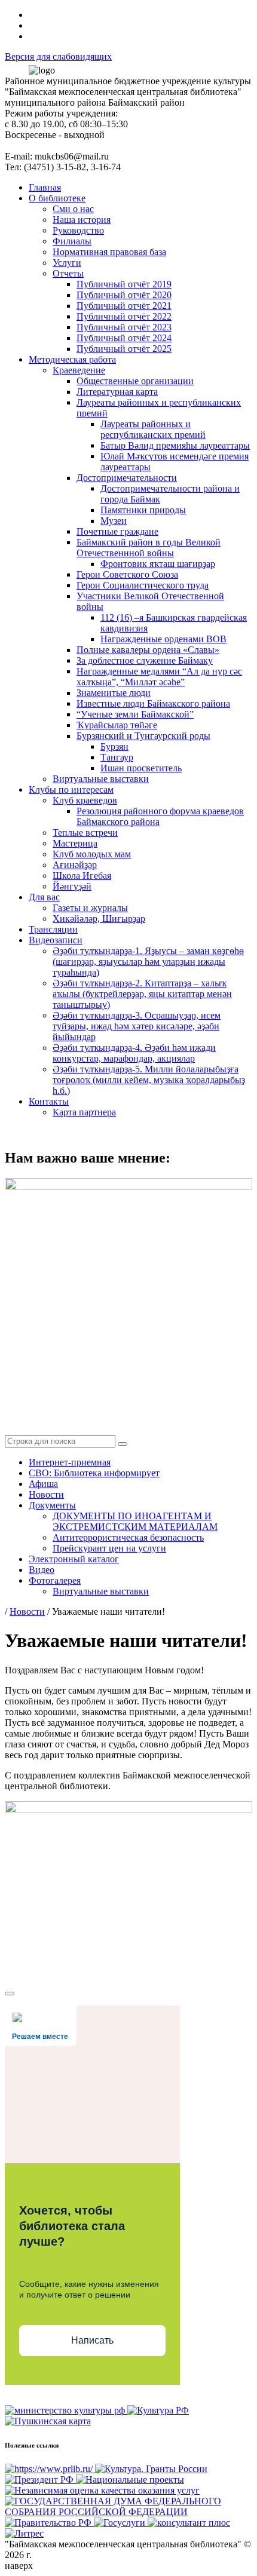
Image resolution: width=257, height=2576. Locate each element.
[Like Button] (10, 1994)
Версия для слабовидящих (58, 56)
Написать (92, 2340)
